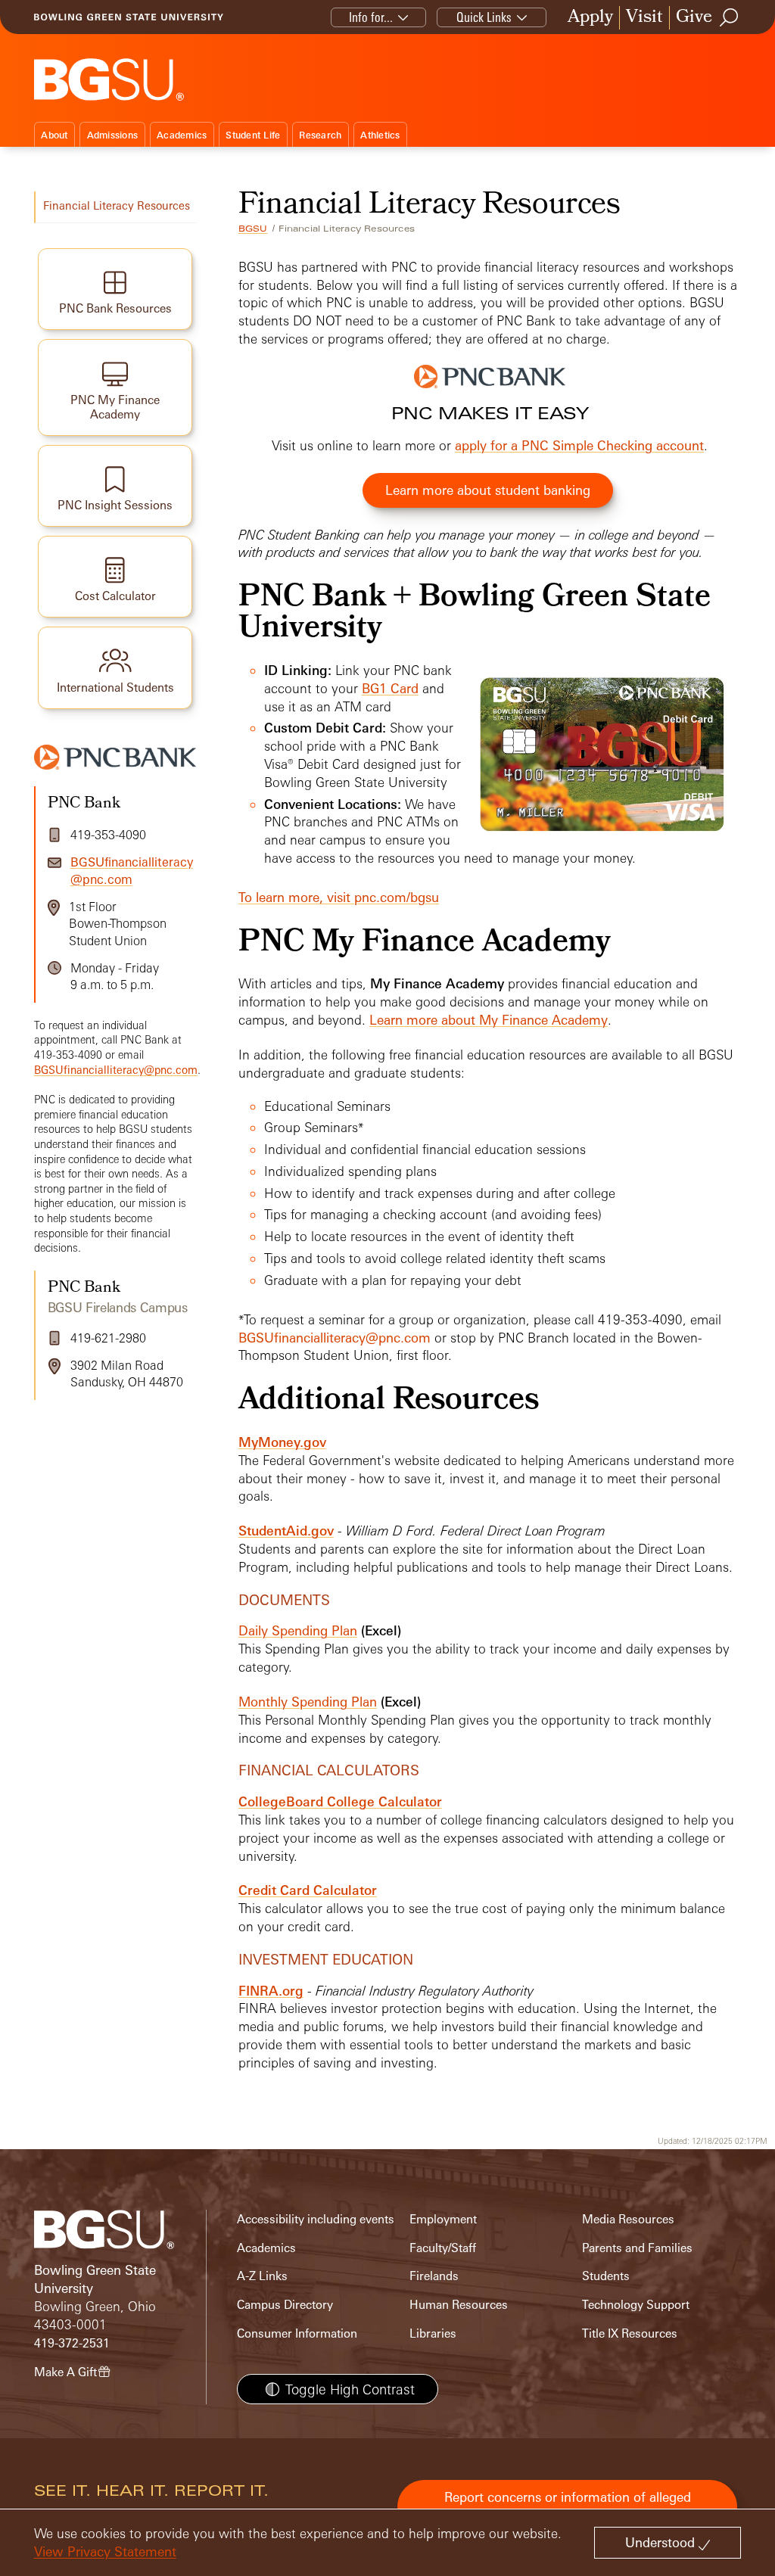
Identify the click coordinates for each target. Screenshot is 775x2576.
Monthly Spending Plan (308, 1702)
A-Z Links (262, 2276)
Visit (644, 18)
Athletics (380, 135)
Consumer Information (297, 2333)
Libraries (433, 2333)
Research (320, 135)
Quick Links (484, 17)
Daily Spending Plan (298, 1630)
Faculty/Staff (443, 2248)
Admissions (113, 135)
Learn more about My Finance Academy (489, 1020)
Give (694, 18)
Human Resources (459, 2305)
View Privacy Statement (105, 2551)
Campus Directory (285, 2305)
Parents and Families (637, 2248)
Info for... (371, 17)
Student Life (253, 135)
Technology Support (636, 2305)
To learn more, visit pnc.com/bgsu (339, 897)
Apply (590, 18)
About (54, 135)
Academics (182, 135)
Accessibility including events (316, 2219)
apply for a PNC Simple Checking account (579, 445)
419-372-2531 (72, 2343)
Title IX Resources (630, 2333)
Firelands (434, 2276)
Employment (443, 2219)
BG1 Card (390, 688)
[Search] (730, 17)
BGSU (253, 229)
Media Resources (628, 2219)
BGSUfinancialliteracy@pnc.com (335, 1338)
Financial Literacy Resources (117, 205)
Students (606, 2276)
